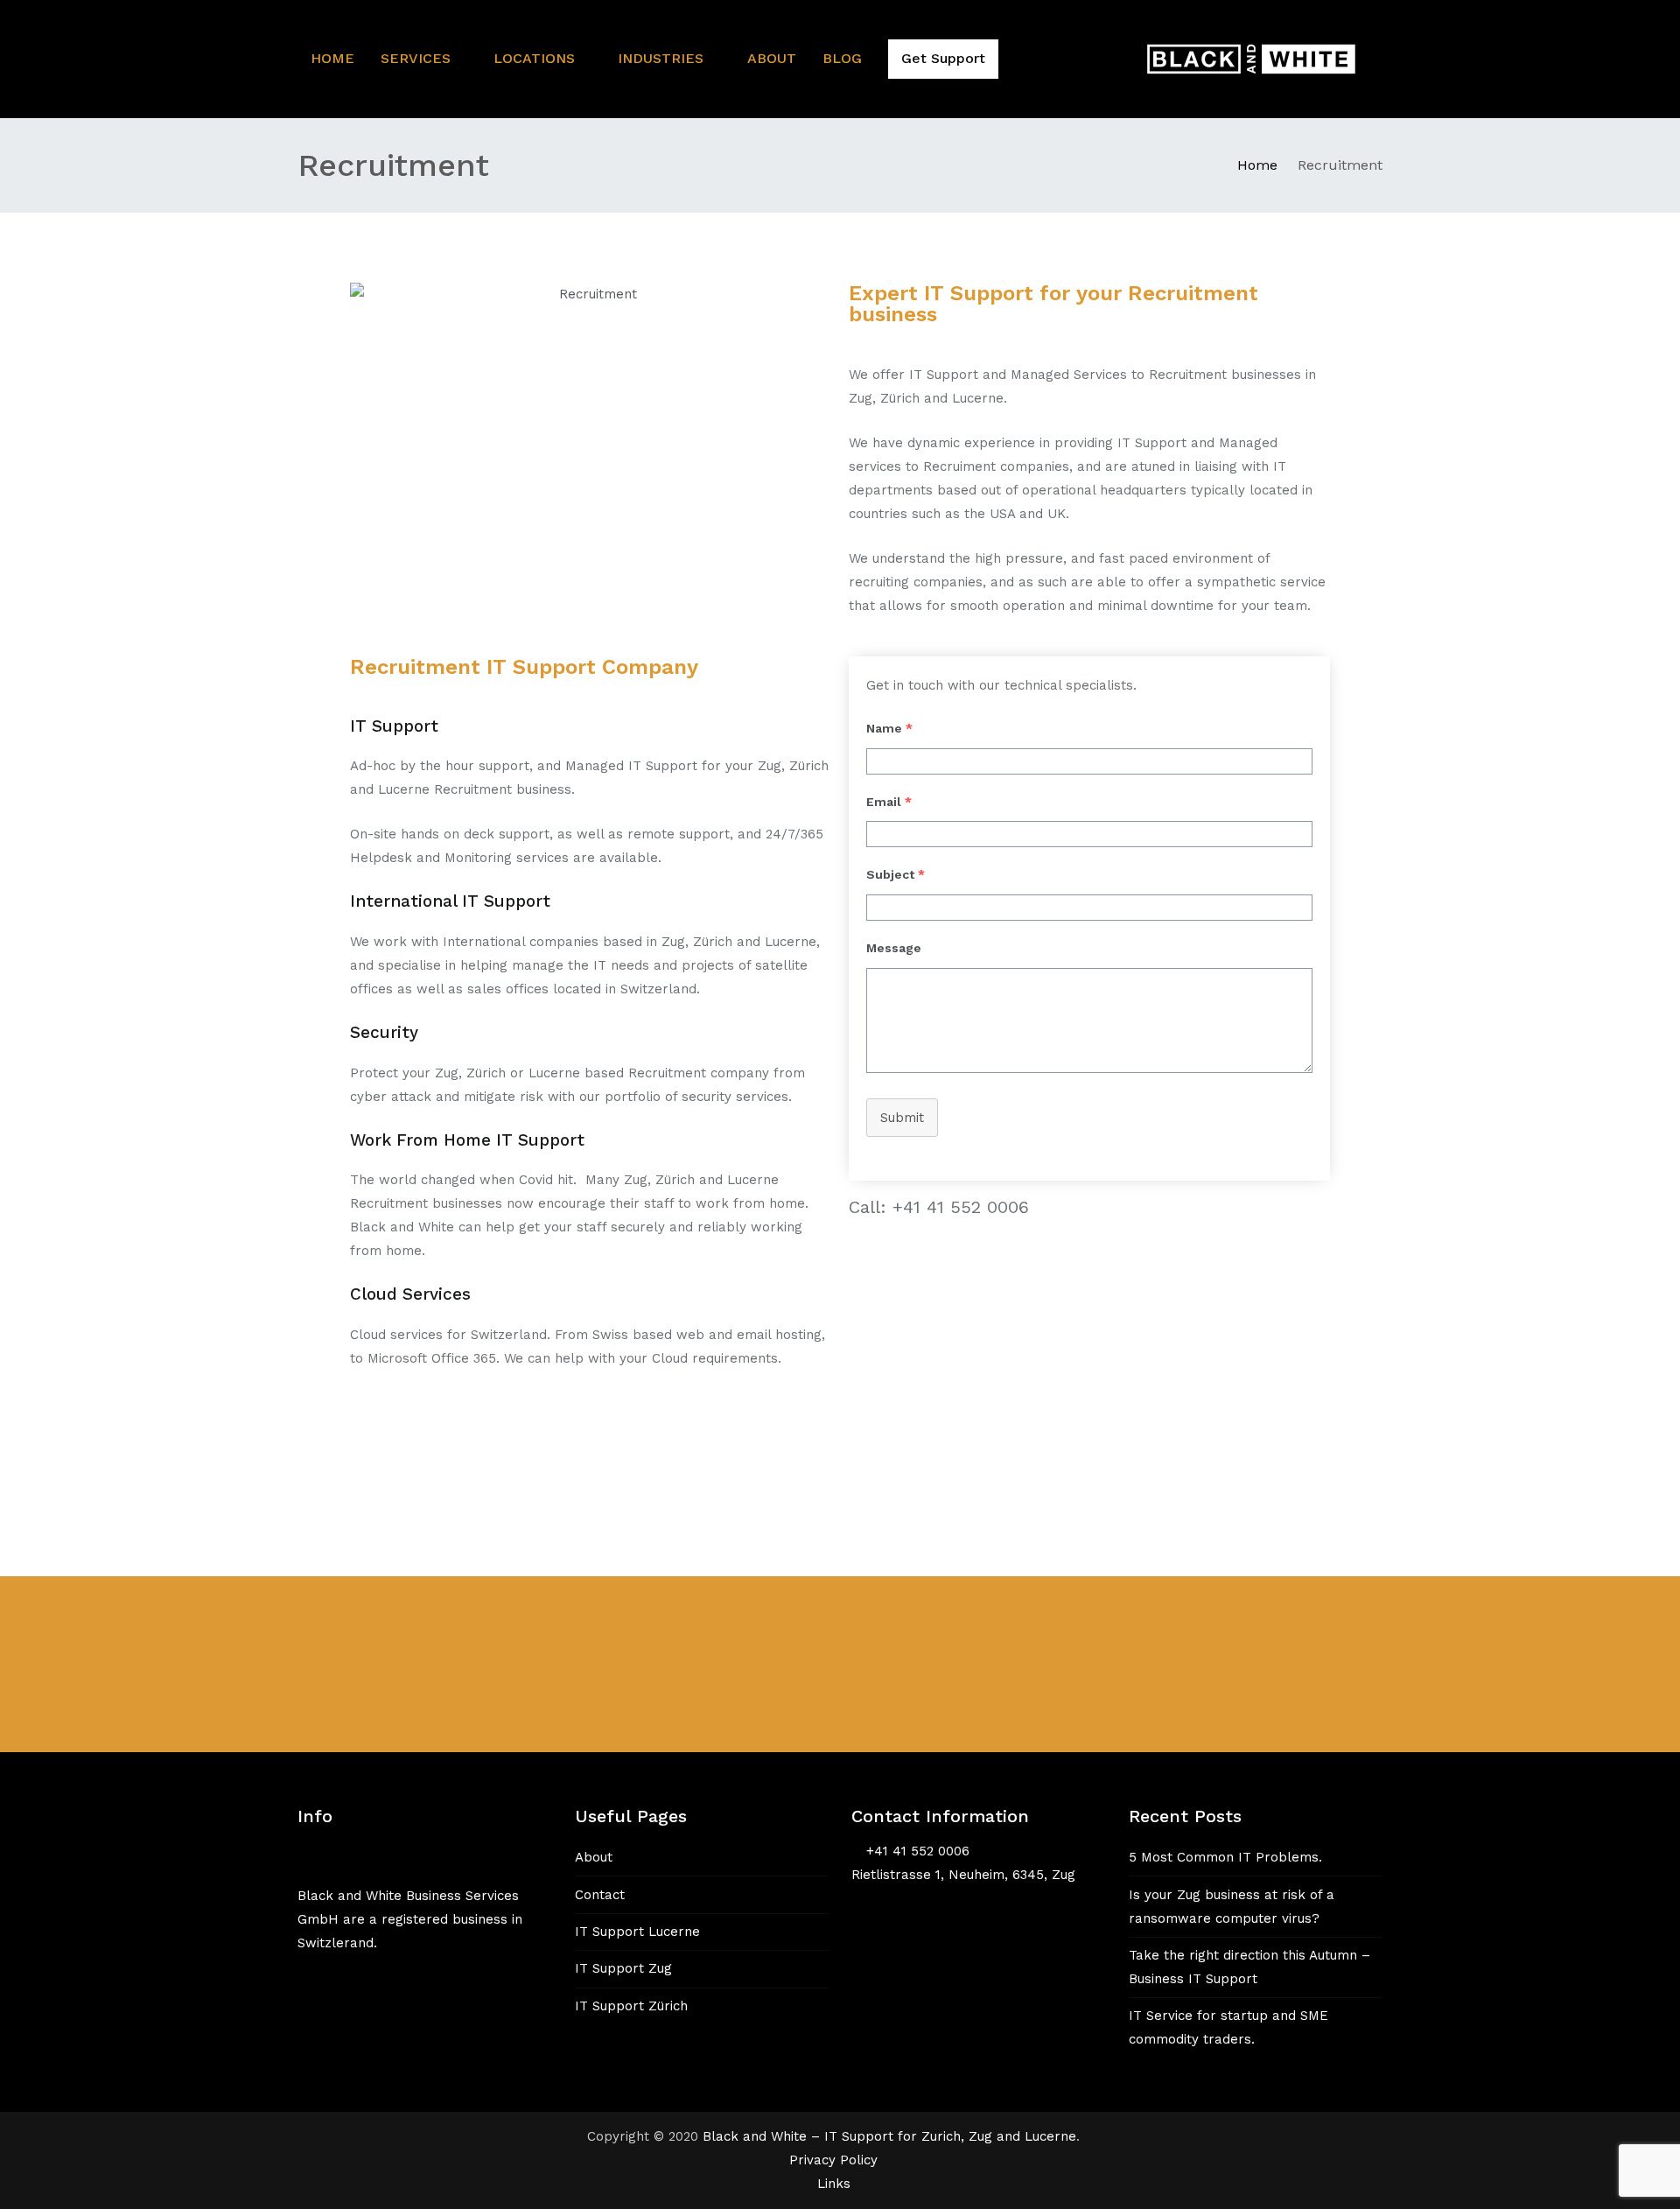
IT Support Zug (623, 1968)
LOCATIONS (534, 58)
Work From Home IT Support (467, 1140)
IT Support (394, 726)
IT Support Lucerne (637, 1932)
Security (384, 1032)
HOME (332, 58)
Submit (902, 1118)
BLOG (842, 58)
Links (834, 2184)
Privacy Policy (833, 2160)
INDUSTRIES (661, 58)
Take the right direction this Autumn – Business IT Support (1249, 1967)
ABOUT (772, 58)
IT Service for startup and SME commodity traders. (1228, 2027)
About (594, 1857)
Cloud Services (410, 1294)
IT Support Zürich (631, 2006)
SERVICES (416, 58)
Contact (600, 1895)
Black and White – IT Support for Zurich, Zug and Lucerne (889, 2136)
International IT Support (450, 901)
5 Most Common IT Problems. (1225, 1857)
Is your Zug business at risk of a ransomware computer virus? (1232, 1907)
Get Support (943, 58)
